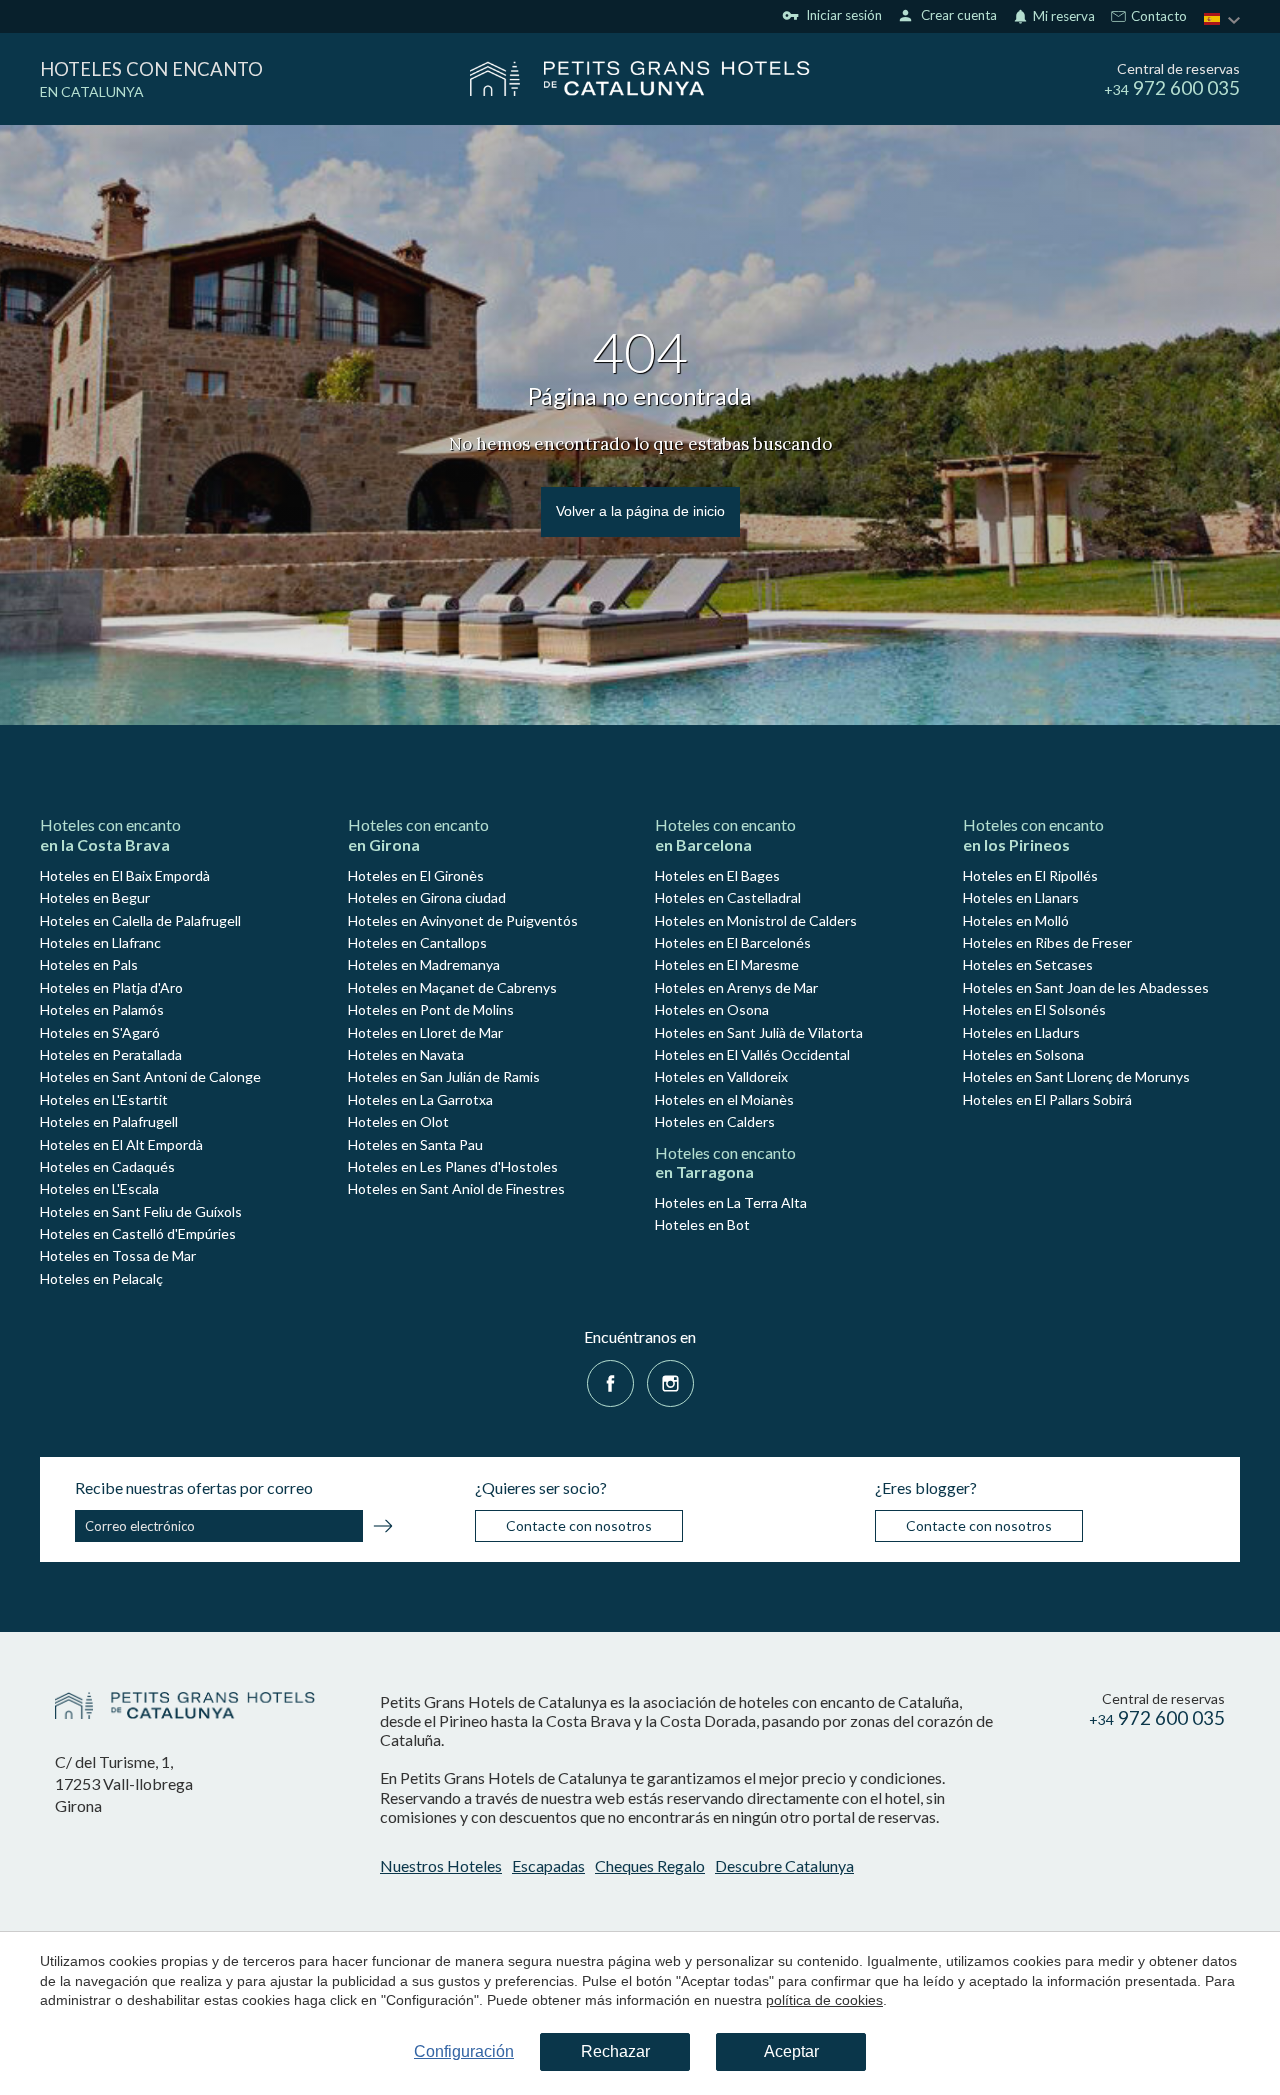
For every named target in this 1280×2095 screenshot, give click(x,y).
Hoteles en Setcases (1028, 964)
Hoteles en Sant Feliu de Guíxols (141, 1211)
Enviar (383, 1529)
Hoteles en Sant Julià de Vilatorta (759, 1032)
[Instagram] (670, 1381)
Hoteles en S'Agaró (100, 1032)
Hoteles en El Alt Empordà (121, 1144)
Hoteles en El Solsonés (1034, 1009)
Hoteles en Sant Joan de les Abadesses (1086, 987)
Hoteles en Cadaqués (107, 1166)
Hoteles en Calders (715, 1121)
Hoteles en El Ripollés (1030, 875)
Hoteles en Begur (95, 897)
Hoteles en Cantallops (417, 942)
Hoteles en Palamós (102, 1009)
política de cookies (824, 2000)
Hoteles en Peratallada (111, 1054)
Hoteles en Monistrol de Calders (756, 920)
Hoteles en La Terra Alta (731, 1202)
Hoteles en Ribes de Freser (1047, 942)
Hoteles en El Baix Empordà (125, 875)
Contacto (1157, 17)
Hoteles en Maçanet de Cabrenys (452, 987)
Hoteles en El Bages (717, 875)
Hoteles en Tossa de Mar (118, 1255)
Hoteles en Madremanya (424, 964)
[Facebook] (610, 1381)
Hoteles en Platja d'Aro (111, 987)
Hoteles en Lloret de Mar (425, 1032)
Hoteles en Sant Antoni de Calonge (150, 1076)
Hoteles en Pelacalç (101, 1278)
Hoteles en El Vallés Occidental (752, 1054)
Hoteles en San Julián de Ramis (444, 1076)
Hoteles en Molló (1016, 920)
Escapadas (548, 1865)
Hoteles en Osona (712, 1009)
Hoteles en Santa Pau (415, 1144)
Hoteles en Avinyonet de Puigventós (463, 920)
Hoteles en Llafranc (100, 942)
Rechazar (615, 2051)
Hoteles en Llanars (1021, 897)
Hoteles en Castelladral (728, 897)
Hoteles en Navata (406, 1054)
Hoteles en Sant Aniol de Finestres (456, 1188)
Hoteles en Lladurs (1021, 1032)
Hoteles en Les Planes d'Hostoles (453, 1166)
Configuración (464, 2051)
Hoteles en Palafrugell (109, 1121)
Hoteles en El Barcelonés (733, 942)
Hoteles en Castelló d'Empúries (138, 1233)
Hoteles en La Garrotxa (420, 1099)
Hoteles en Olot (398, 1121)
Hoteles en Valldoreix (721, 1076)
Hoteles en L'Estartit (104, 1099)
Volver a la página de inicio (640, 511)
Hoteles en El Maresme (727, 964)
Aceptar (791, 2051)
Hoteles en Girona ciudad (427, 897)
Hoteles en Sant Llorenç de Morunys (1076, 1076)
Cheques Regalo (650, 1865)
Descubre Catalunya (784, 1865)
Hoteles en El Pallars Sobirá (1047, 1099)
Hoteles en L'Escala (99, 1188)
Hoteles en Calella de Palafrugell (140, 920)
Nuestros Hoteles (441, 1865)
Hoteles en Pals (89, 964)
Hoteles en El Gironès (416, 875)
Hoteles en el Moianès (724, 1099)
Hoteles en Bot (702, 1224)
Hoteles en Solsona (1023, 1054)
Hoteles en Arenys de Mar (736, 987)
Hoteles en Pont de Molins (431, 1009)
